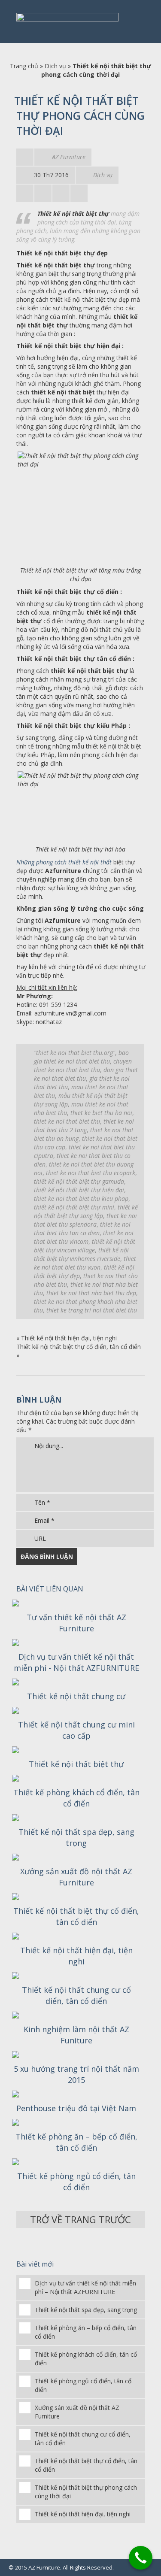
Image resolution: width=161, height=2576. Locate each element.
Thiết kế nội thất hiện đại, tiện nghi (69, 1338)
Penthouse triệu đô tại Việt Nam (76, 2108)
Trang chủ (24, 66)
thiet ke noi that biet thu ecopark (91, 1173)
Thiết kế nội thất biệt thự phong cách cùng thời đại (86, 2492)
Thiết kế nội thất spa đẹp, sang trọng (76, 1837)
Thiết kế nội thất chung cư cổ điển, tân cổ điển (76, 1995)
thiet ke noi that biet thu (67, 1121)
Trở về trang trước (80, 2219)
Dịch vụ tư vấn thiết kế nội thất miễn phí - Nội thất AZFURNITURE (76, 1662)
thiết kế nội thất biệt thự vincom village (85, 1246)
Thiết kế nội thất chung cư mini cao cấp (76, 1730)
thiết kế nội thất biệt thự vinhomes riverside (81, 1254)
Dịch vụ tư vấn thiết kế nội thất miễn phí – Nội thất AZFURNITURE (85, 2287)
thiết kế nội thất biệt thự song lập (86, 1211)
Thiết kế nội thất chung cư (76, 1696)
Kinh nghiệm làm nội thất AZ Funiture (76, 2035)
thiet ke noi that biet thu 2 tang (84, 1126)
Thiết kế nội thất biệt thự (76, 1764)
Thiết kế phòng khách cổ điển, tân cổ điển (76, 1798)
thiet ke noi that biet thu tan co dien (82, 1229)
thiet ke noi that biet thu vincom (84, 1237)
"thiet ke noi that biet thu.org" (74, 1053)
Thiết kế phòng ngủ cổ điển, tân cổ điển (76, 2182)
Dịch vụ (55, 66)
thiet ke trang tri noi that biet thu (92, 1310)
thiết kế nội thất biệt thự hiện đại (79, 1190)
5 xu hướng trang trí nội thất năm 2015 (76, 2074)
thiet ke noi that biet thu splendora (85, 1220)
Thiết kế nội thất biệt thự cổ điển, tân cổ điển (79, 1347)
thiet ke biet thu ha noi (101, 1113)
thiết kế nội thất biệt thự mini (74, 1207)
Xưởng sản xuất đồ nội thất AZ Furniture (76, 1877)
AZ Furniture (69, 157)
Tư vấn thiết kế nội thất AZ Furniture (76, 1623)
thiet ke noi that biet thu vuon (85, 1263)
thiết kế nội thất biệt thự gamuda (79, 1181)
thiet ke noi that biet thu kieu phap (81, 1199)
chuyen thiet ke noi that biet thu (83, 1065)
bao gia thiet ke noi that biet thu (81, 1057)
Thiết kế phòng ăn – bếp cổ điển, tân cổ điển (76, 2142)
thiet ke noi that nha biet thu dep (91, 1293)
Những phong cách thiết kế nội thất (64, 862)
